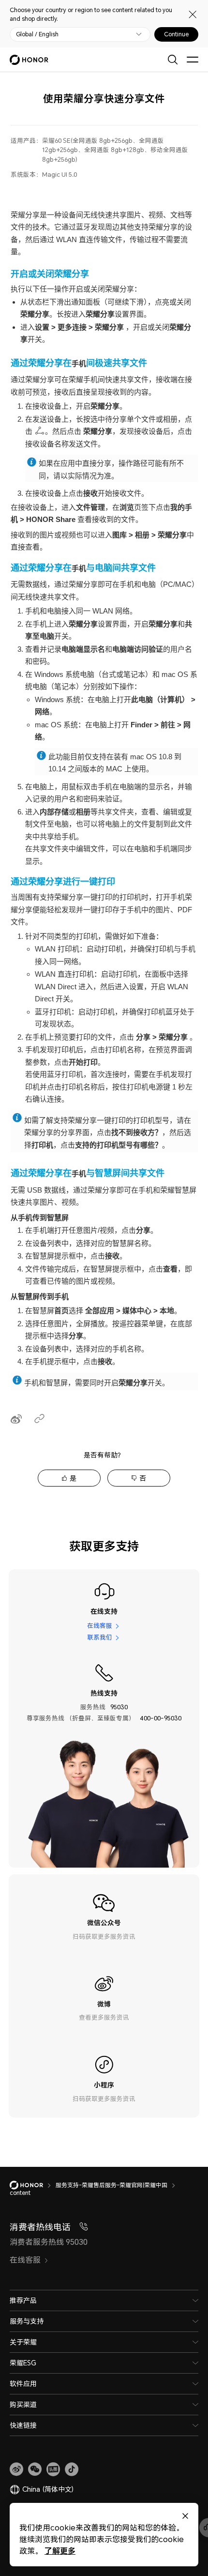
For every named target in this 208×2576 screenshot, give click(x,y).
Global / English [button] (37, 34)
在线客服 (100, 1626)
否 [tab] (143, 1478)
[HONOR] (33, 2185)
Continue (176, 34)
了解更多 (60, 2551)
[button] (35, 2469)
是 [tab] (73, 1478)
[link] (16, 2469)
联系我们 (100, 1637)
